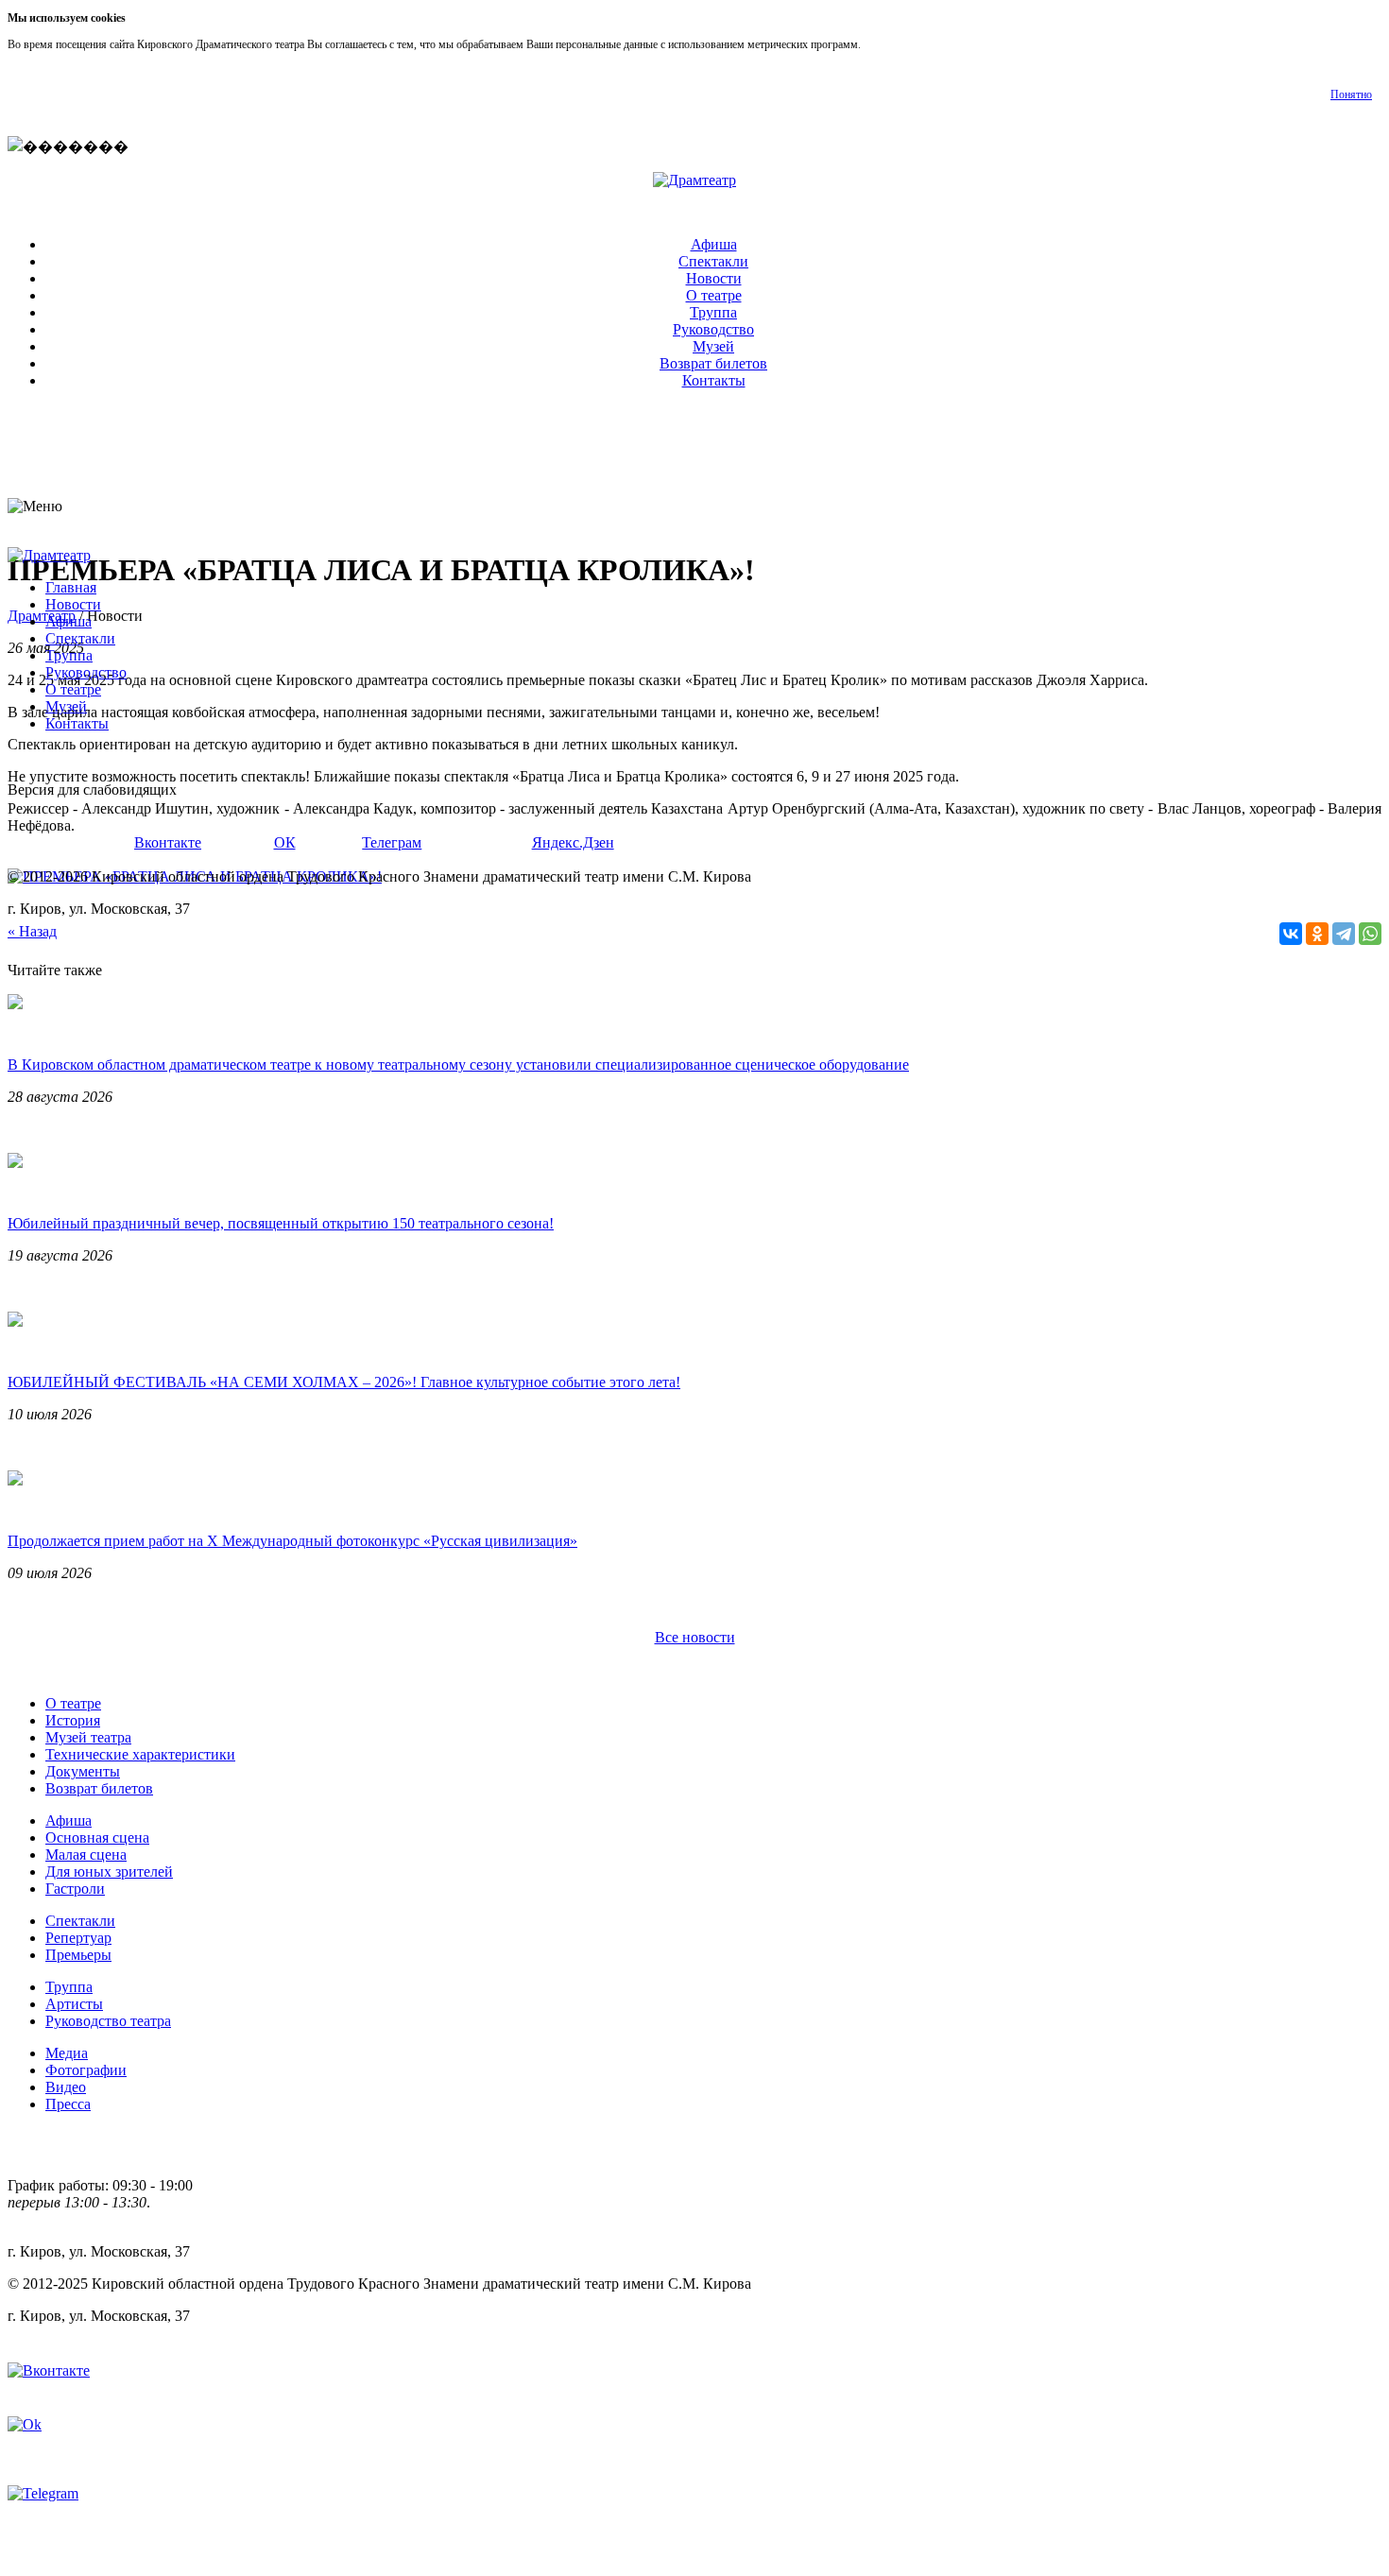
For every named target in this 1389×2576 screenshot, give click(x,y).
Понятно (1351, 94)
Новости (714, 278)
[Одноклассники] (1317, 934)
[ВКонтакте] (1291, 934)
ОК (285, 842)
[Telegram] (1344, 934)
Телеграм (392, 842)
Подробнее (890, 44)
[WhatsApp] (1370, 934)
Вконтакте (168, 842)
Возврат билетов (713, 363)
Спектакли (713, 261)
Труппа (713, 312)
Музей (713, 346)
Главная (71, 587)
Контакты (714, 380)
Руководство (713, 329)
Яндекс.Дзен (573, 842)
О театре (714, 295)
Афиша (714, 244)
